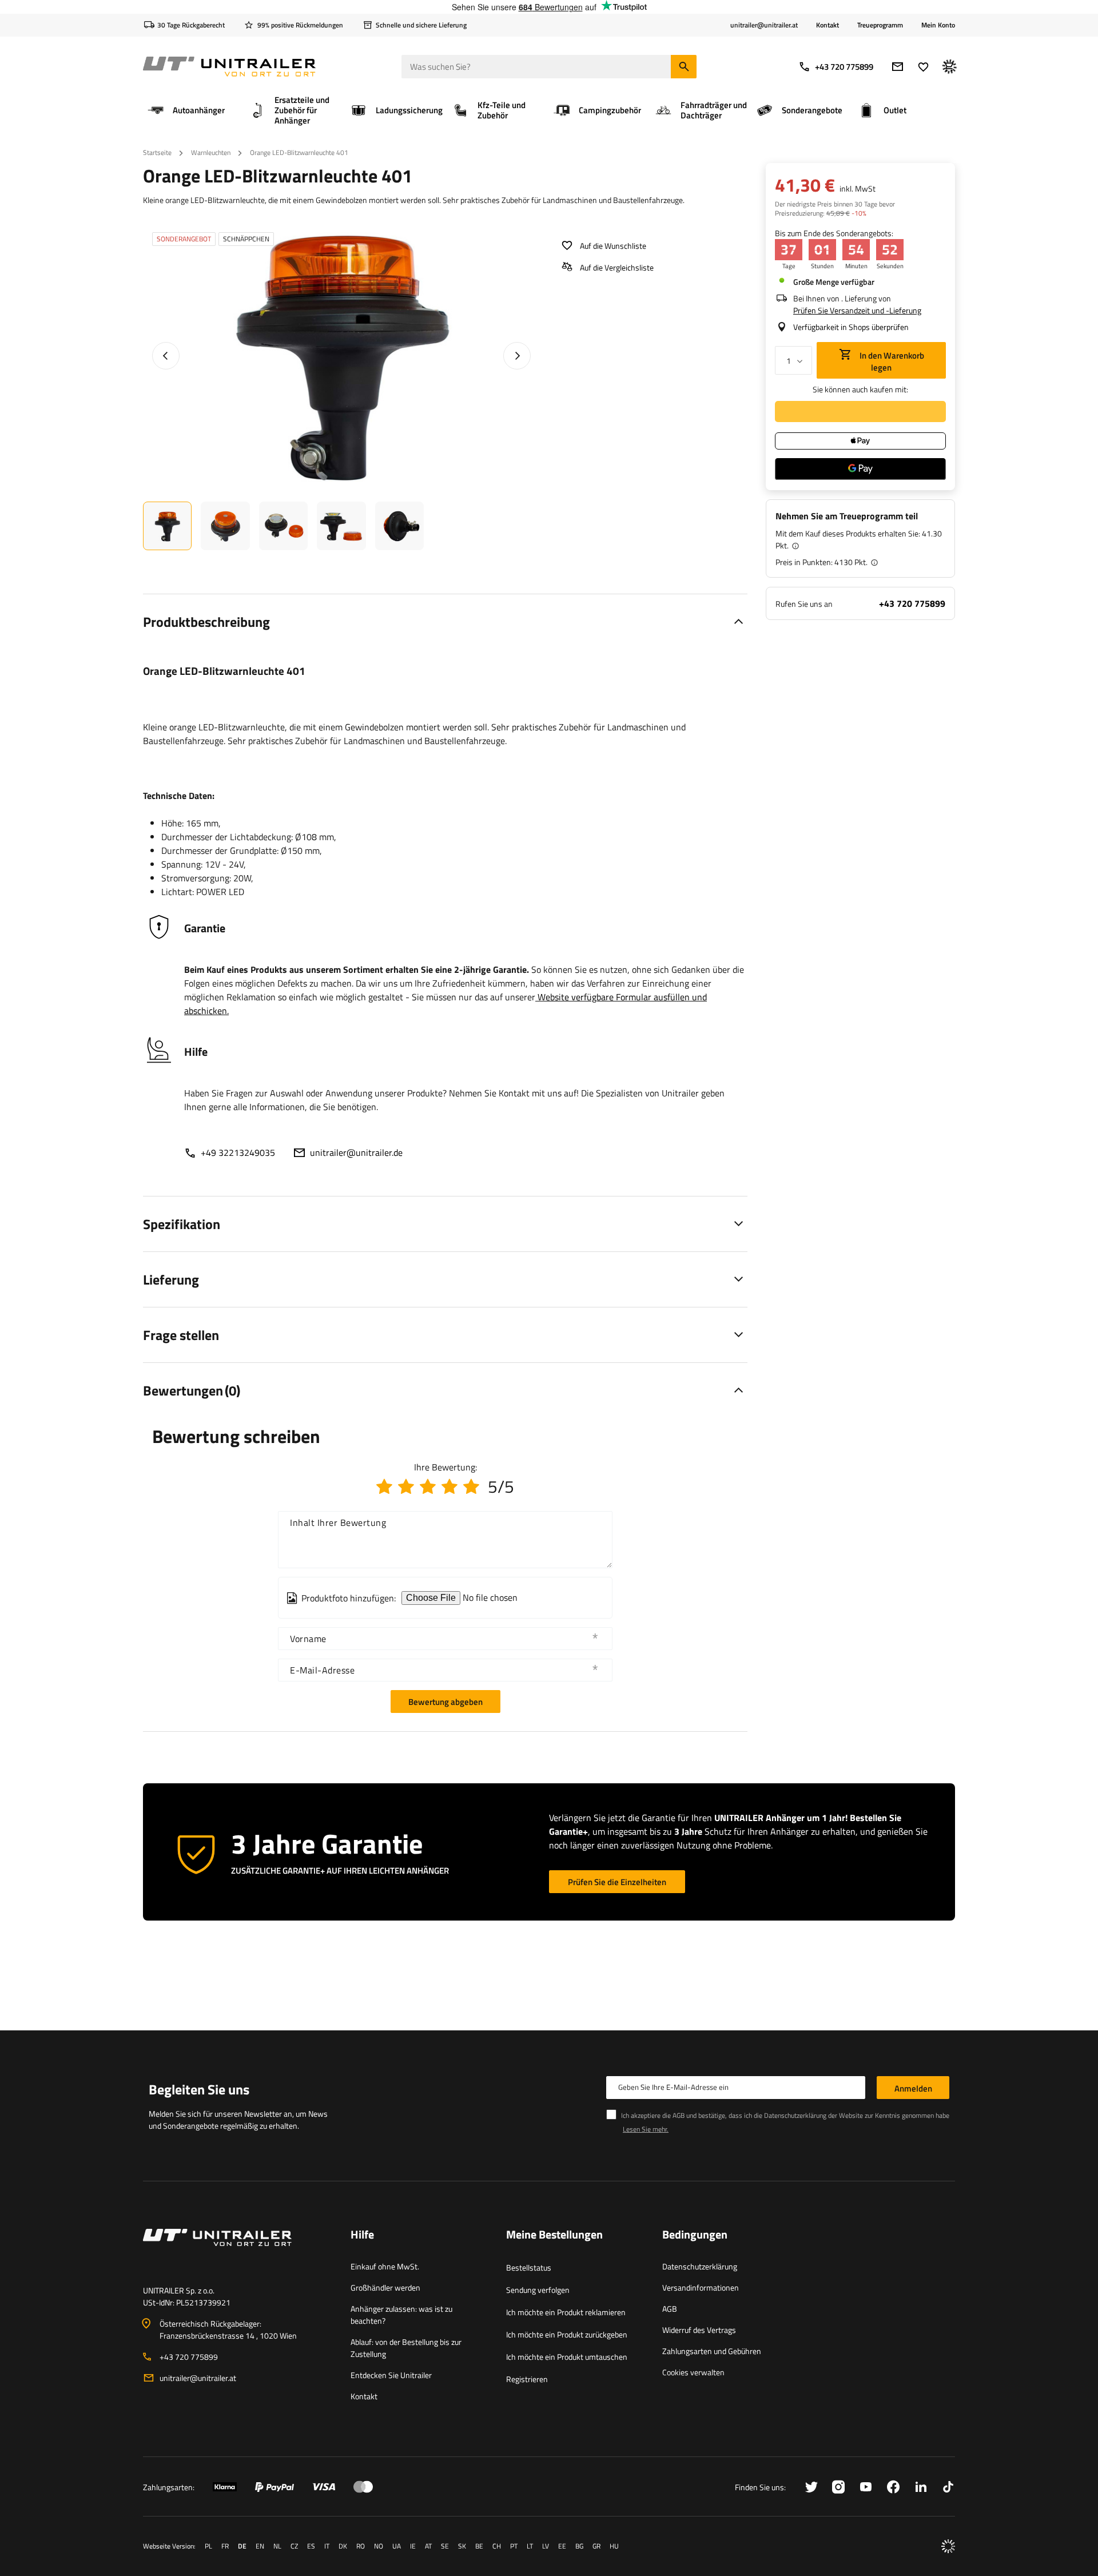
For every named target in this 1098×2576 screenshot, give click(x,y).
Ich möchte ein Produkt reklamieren (566, 2312)
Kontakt (828, 25)
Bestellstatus (529, 2267)
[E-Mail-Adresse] (898, 67)
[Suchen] (684, 67)
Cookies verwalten (693, 2372)
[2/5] (406, 1486)
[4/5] (449, 1486)
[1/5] (384, 1486)
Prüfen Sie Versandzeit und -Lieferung (857, 310)
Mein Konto (938, 25)
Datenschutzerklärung (700, 2266)
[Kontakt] (238, 2251)
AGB (670, 2309)
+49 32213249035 (238, 1152)
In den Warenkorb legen (891, 361)
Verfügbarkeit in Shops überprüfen (851, 327)
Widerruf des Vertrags (699, 2330)
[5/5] (471, 1486)
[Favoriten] (923, 67)
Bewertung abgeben (445, 1702)
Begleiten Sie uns (199, 2089)
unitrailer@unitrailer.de (356, 1152)
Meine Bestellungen (554, 2235)
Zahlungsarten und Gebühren (712, 2351)
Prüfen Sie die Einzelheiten (617, 1882)
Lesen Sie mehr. (646, 2129)
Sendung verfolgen (538, 2290)
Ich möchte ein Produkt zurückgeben (567, 2334)
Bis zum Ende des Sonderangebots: (834, 233)
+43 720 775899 (844, 67)
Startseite (157, 152)
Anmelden (913, 2088)
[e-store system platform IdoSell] (948, 2546)
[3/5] (428, 1486)
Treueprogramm (880, 25)
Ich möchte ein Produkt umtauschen (567, 2357)
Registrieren (527, 2379)
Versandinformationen (701, 2287)
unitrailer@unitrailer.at (198, 2378)
